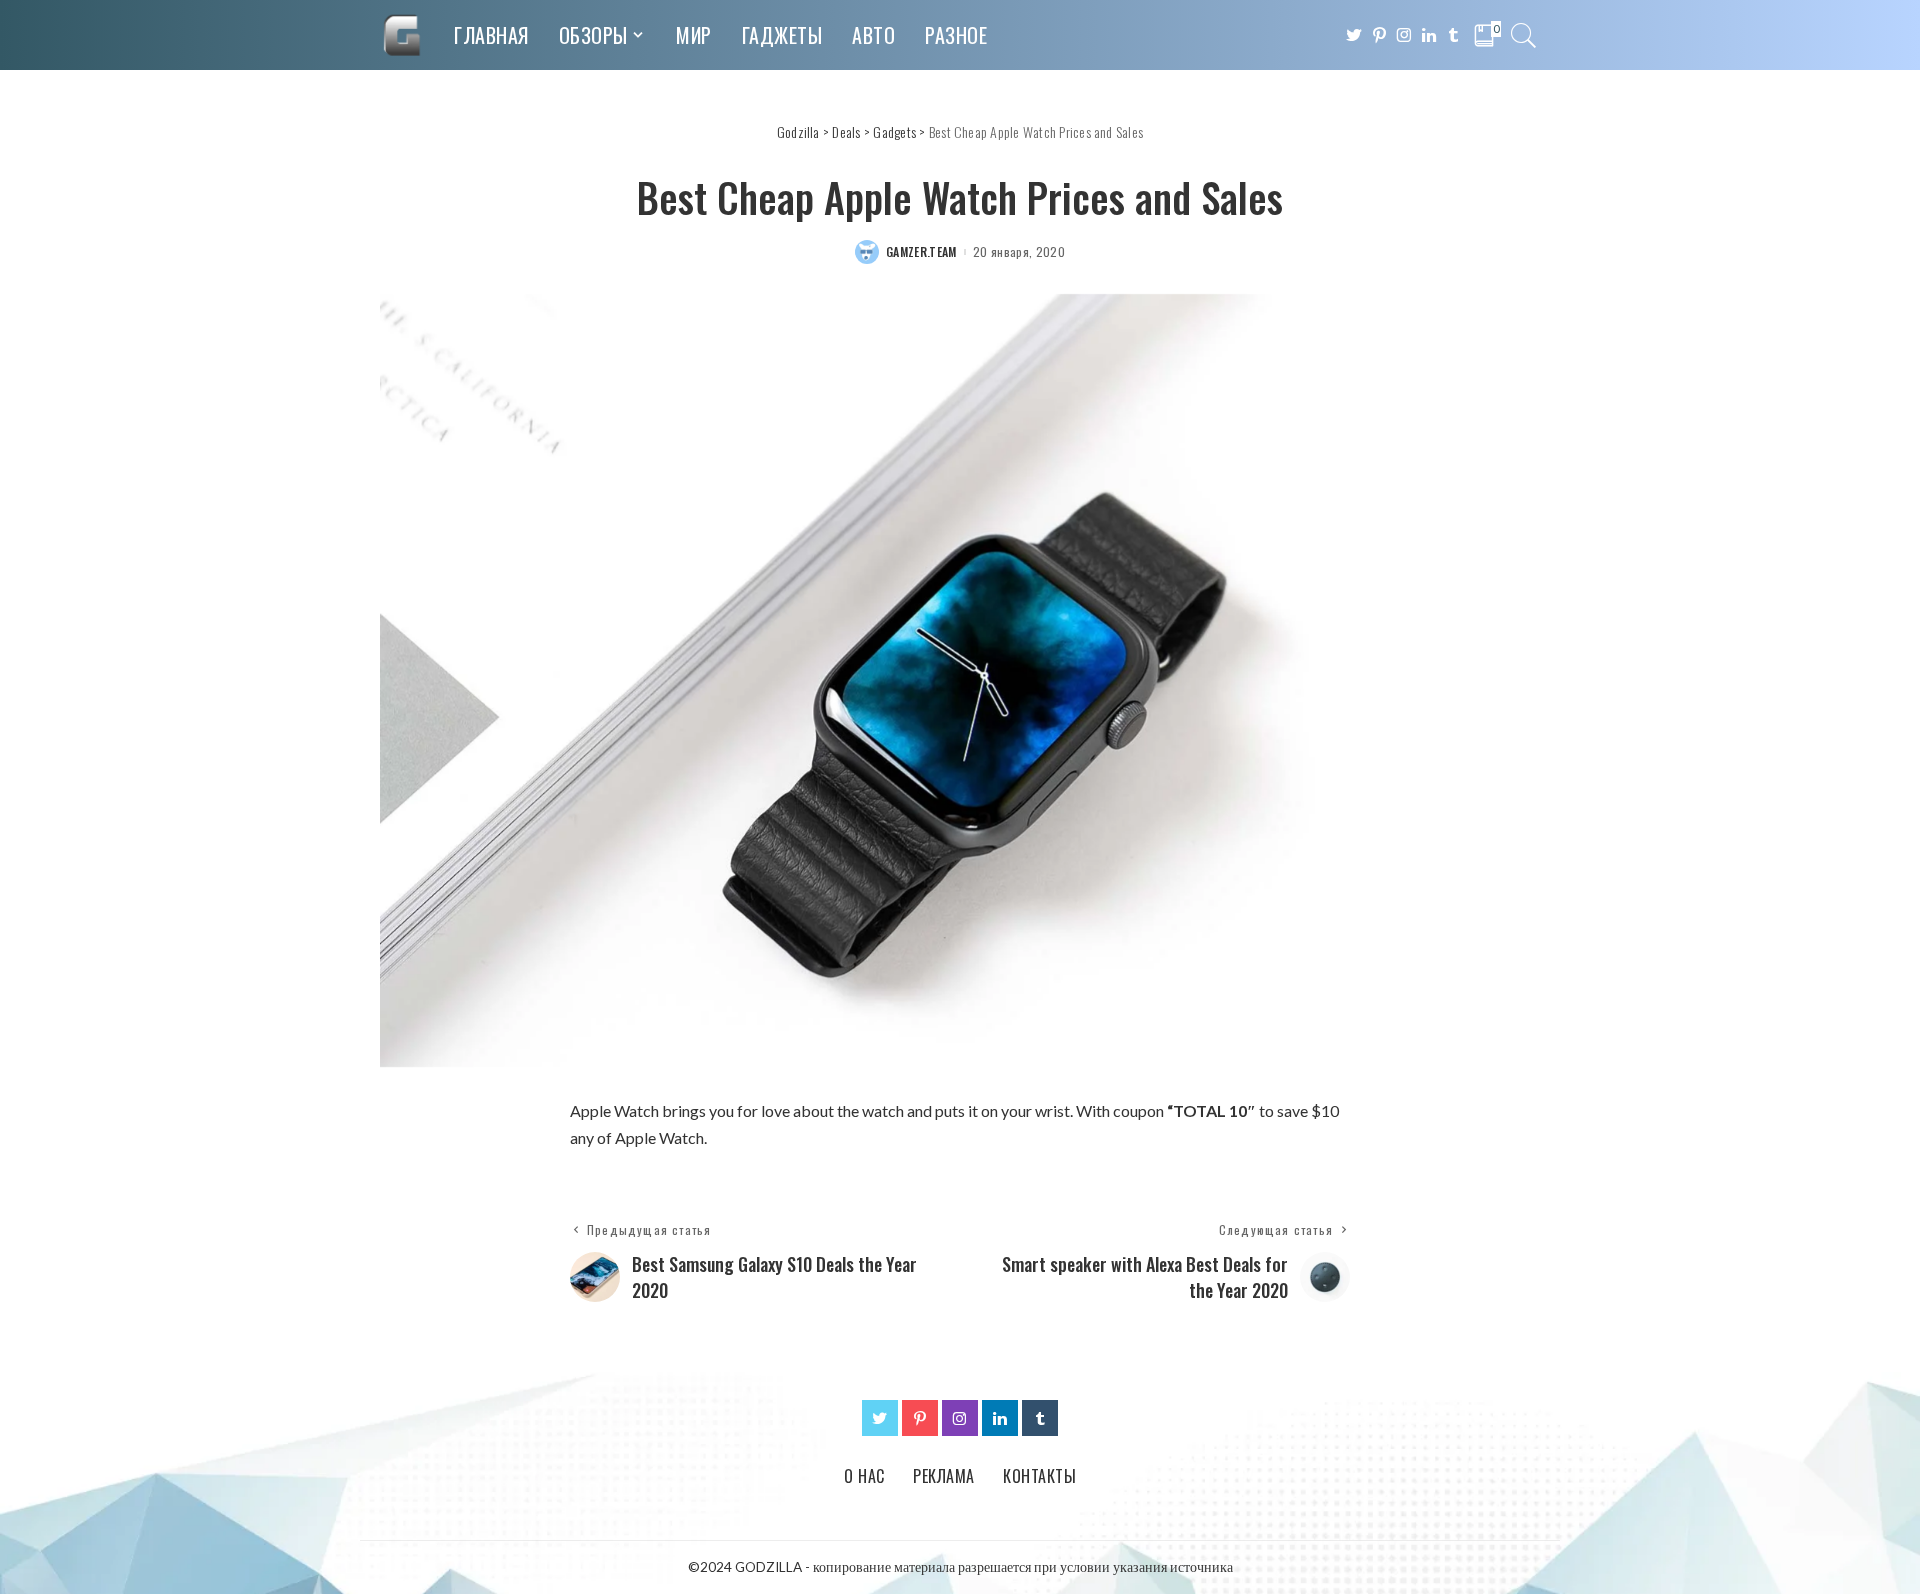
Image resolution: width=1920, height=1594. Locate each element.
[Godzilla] (402, 35)
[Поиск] (1524, 35)
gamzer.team (921, 252)
